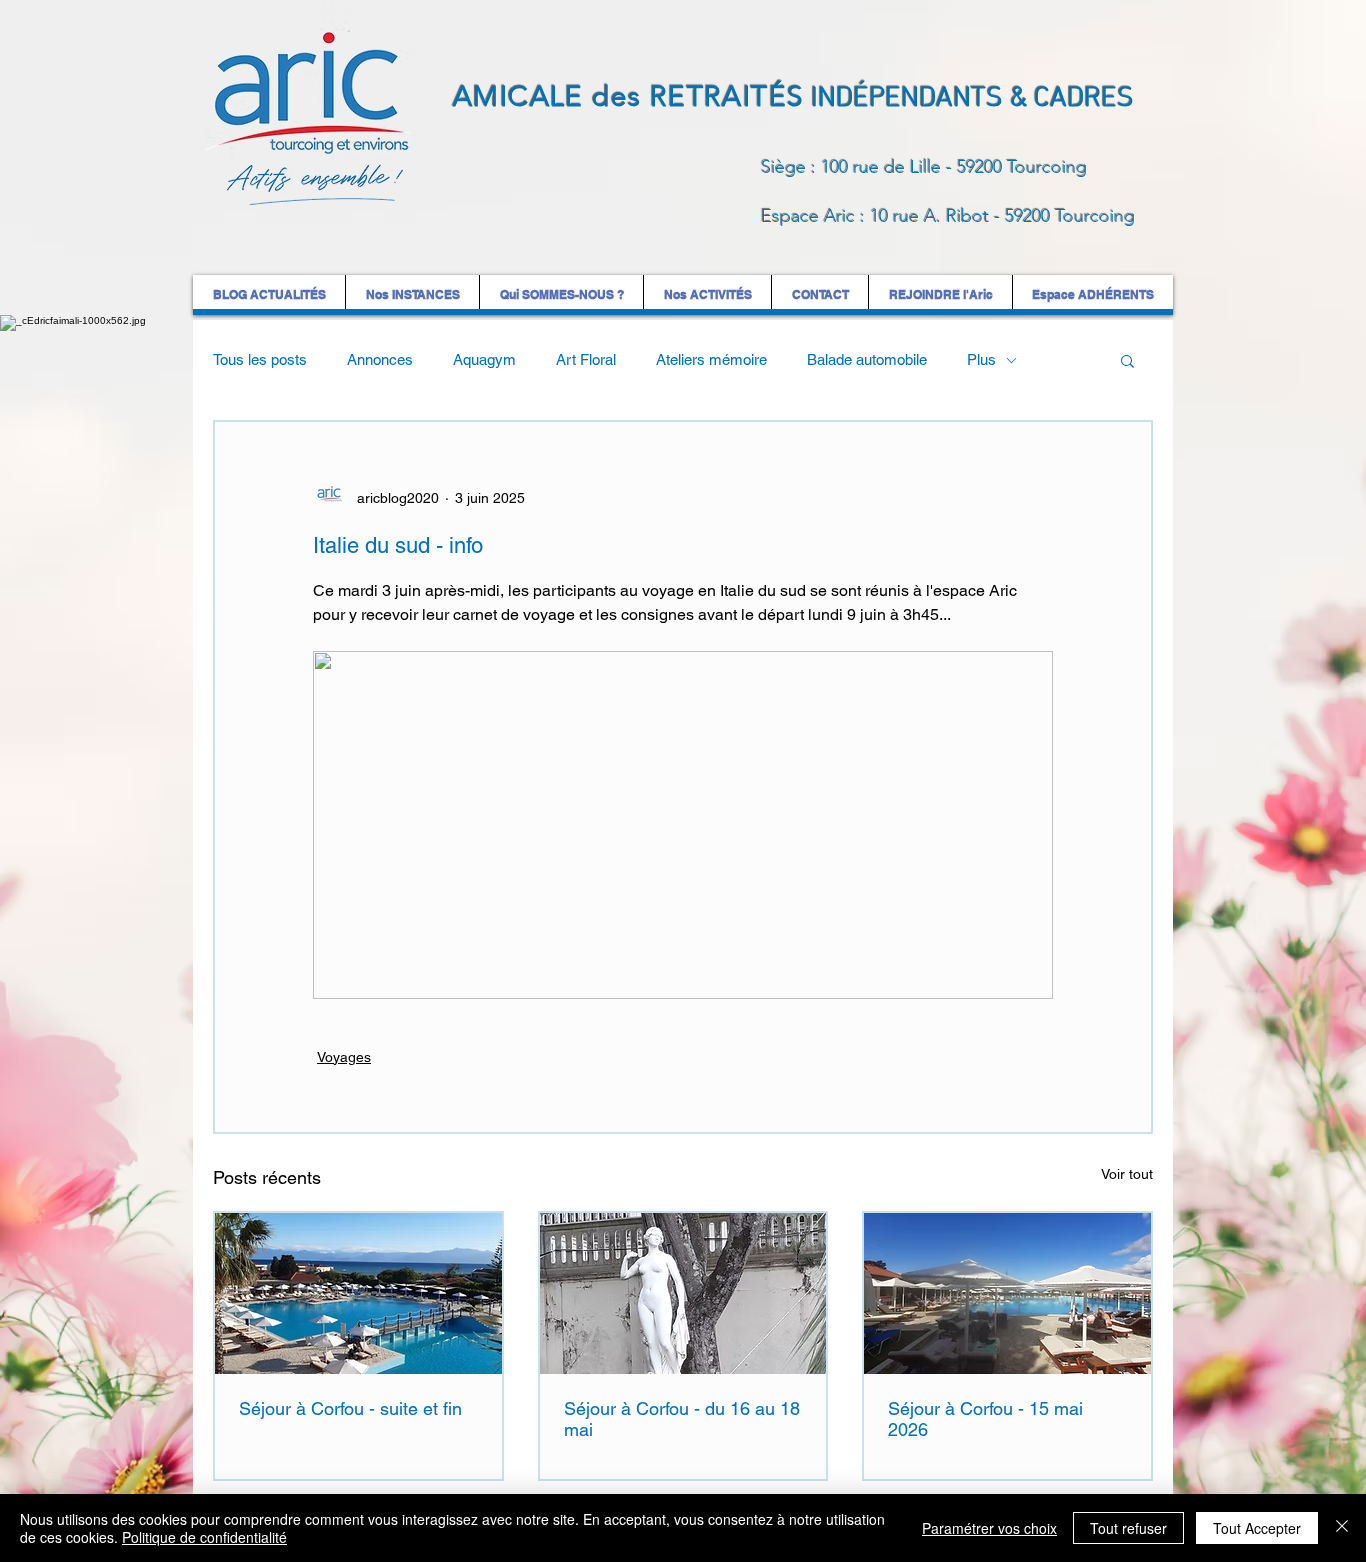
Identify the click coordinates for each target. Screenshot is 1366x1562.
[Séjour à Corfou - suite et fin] (358, 1293)
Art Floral (586, 359)
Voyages (344, 1057)
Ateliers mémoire (711, 359)
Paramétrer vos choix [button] (989, 1528)
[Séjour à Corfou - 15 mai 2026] (1007, 1293)
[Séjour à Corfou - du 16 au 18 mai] (683, 1293)
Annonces (380, 359)
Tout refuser (1128, 1528)
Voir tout (1127, 1174)
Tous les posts (260, 359)
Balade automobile (867, 359)
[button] (1127, 360)
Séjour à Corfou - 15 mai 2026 (985, 1419)
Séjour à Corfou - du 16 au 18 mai (682, 1419)
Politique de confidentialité (204, 1537)
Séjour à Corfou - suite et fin (350, 1408)
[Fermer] (1342, 1528)
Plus (981, 359)
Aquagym (484, 359)
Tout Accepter (1257, 1528)
